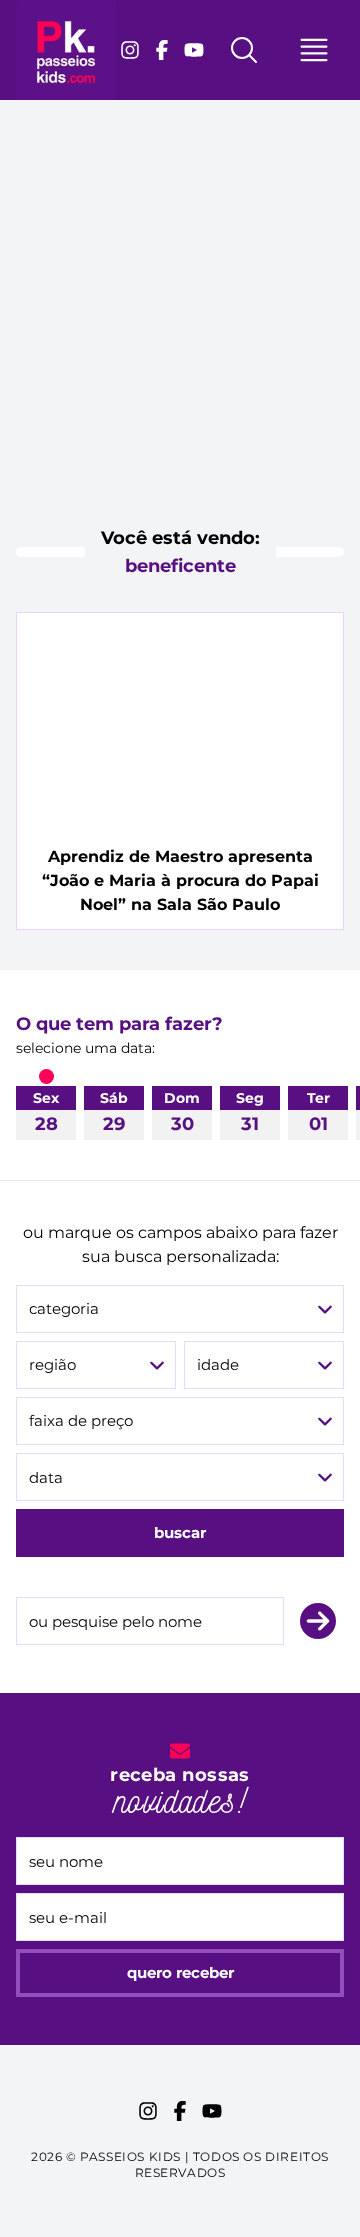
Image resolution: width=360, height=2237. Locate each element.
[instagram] (130, 50)
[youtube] (194, 50)
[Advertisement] (180, 330)
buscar (180, 1532)
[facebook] (162, 50)
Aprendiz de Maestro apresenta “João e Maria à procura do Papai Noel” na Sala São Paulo (180, 880)
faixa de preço (81, 1420)
